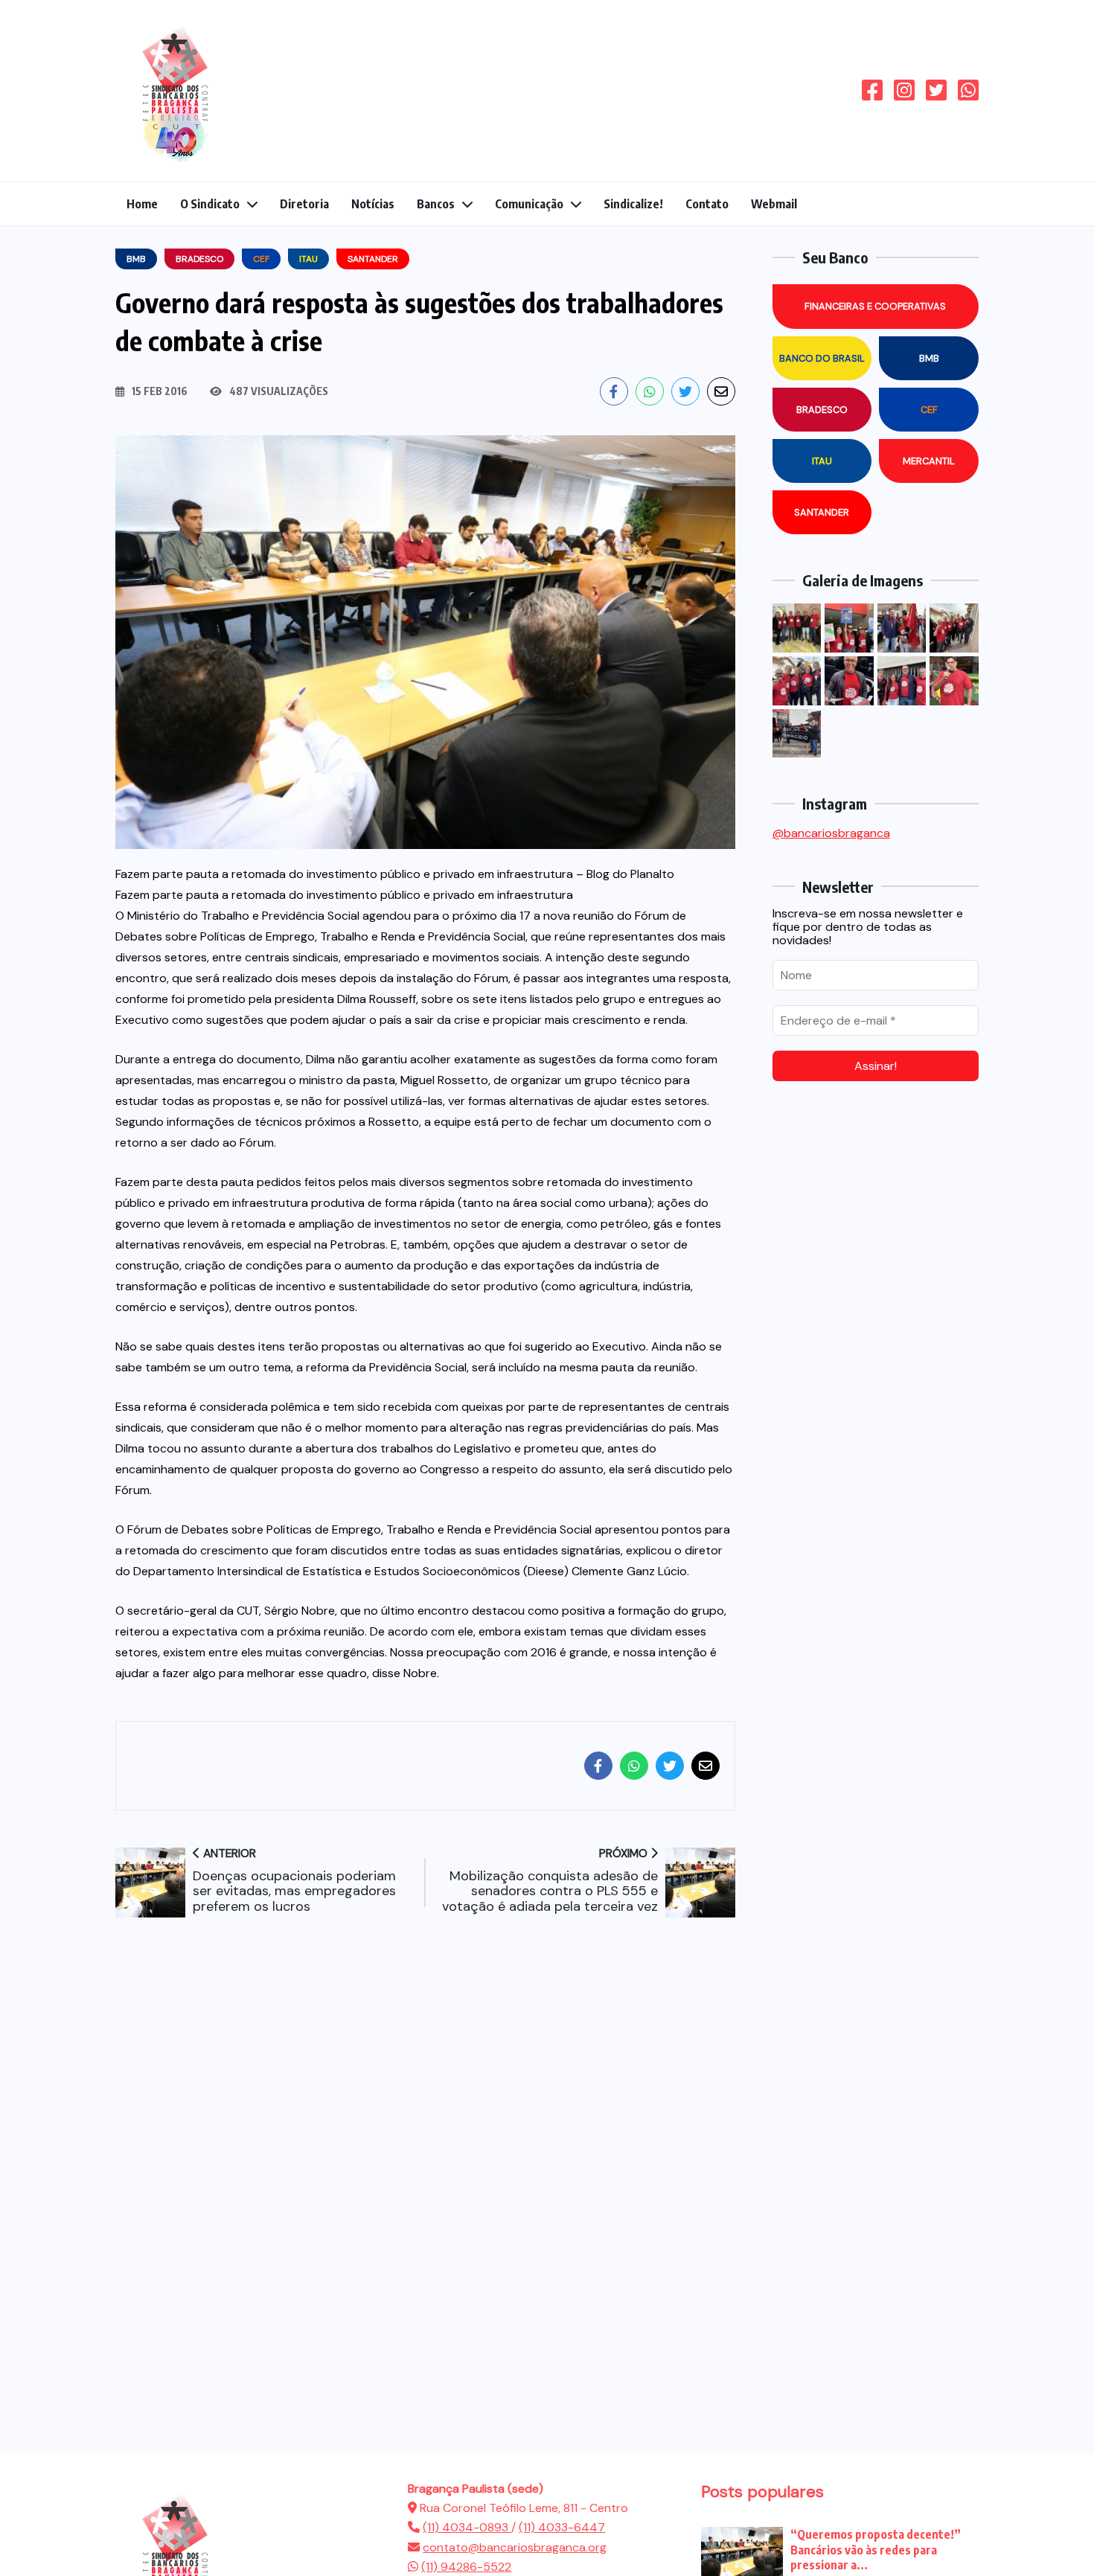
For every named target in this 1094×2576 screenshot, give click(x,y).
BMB (929, 358)
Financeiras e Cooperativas (875, 306)
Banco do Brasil (822, 358)
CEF (929, 410)
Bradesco (822, 410)
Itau (822, 461)
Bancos (436, 204)
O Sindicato (210, 204)
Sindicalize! (633, 204)
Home (142, 204)
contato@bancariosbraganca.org (515, 2547)
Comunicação (529, 204)
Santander (822, 512)
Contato (707, 204)
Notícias (373, 204)
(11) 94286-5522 (466, 2567)
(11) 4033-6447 (562, 2527)
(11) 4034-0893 (467, 2527)
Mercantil (929, 461)
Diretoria (304, 204)
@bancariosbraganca (831, 833)
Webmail (774, 204)
